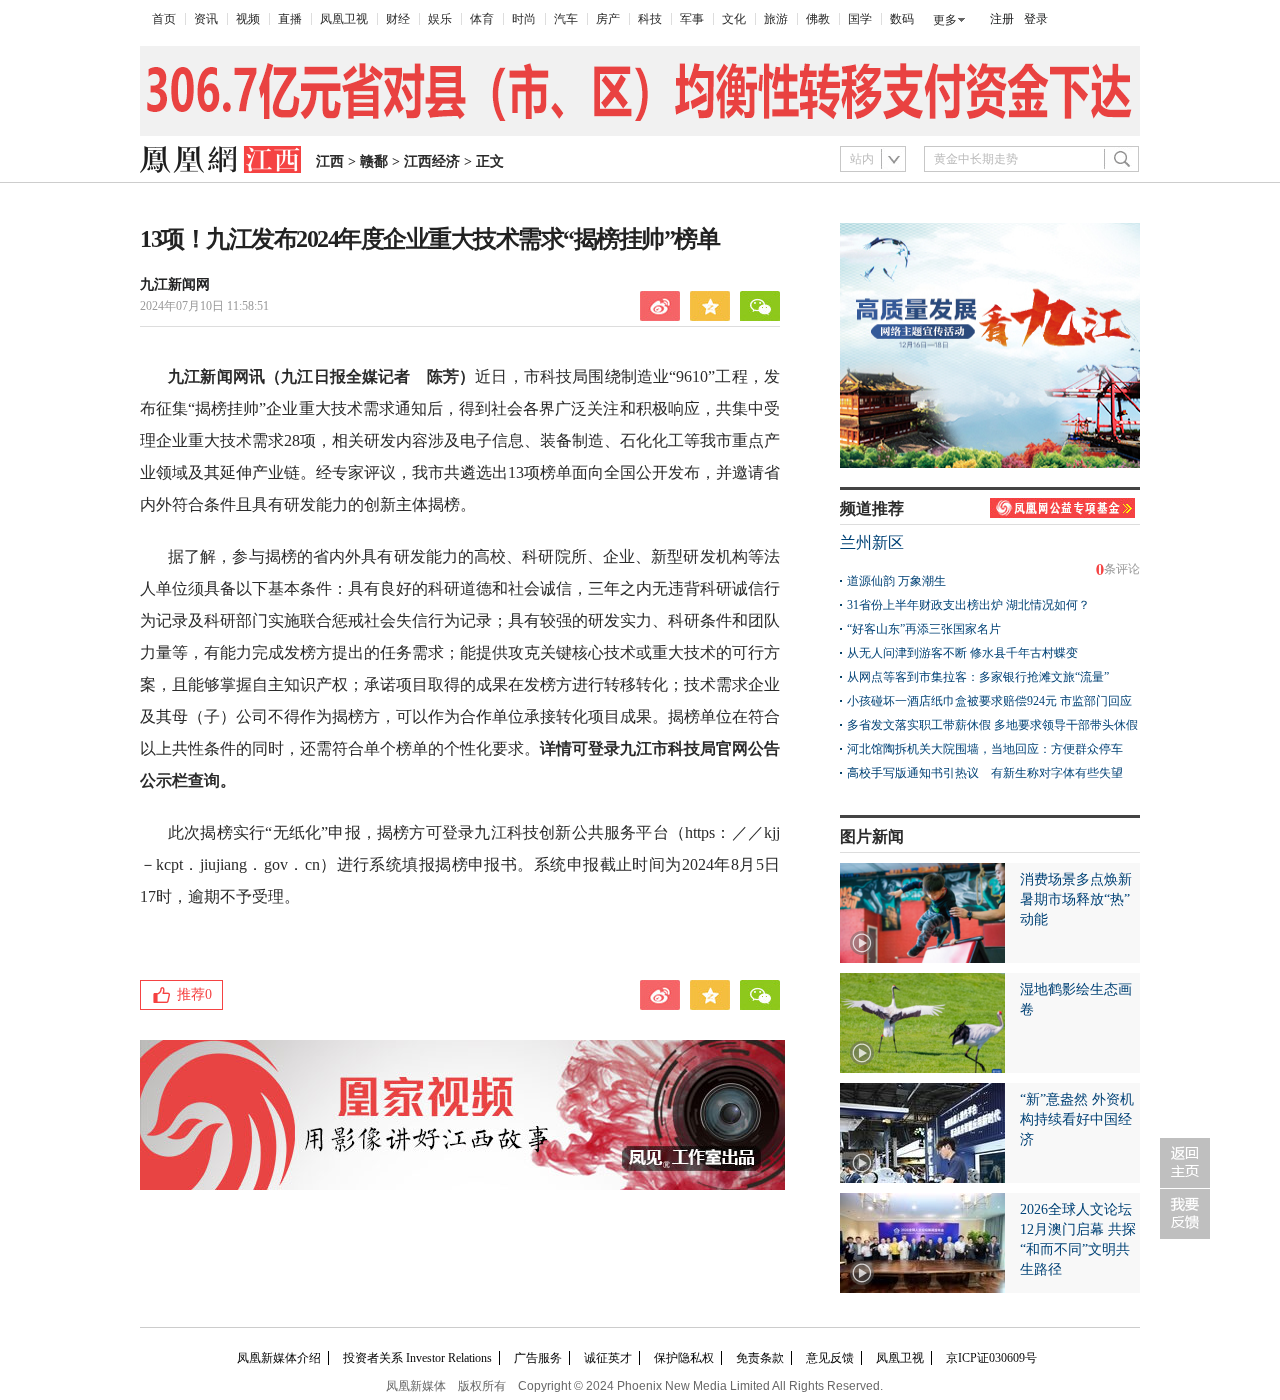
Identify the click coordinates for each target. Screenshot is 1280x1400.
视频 (248, 19)
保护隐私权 (684, 1358)
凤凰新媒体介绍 (279, 1358)
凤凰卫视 (344, 19)
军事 (692, 19)
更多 (945, 20)
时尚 (524, 19)
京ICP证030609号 (991, 1358)
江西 (330, 161)
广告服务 (538, 1358)
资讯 (206, 19)
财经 (398, 19)
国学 (860, 19)
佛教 (818, 19)
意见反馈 (830, 1358)
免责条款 (760, 1358)
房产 (608, 19)
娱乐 (440, 19)
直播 (290, 19)
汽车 (566, 19)
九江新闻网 (175, 284)
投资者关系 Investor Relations (417, 1358)
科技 (650, 19)
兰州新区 (872, 542)
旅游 (776, 19)
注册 (1002, 19)
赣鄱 (374, 161)
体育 (482, 19)
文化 (734, 19)
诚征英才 (608, 1358)
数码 (902, 19)
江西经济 (432, 161)
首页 (164, 19)
